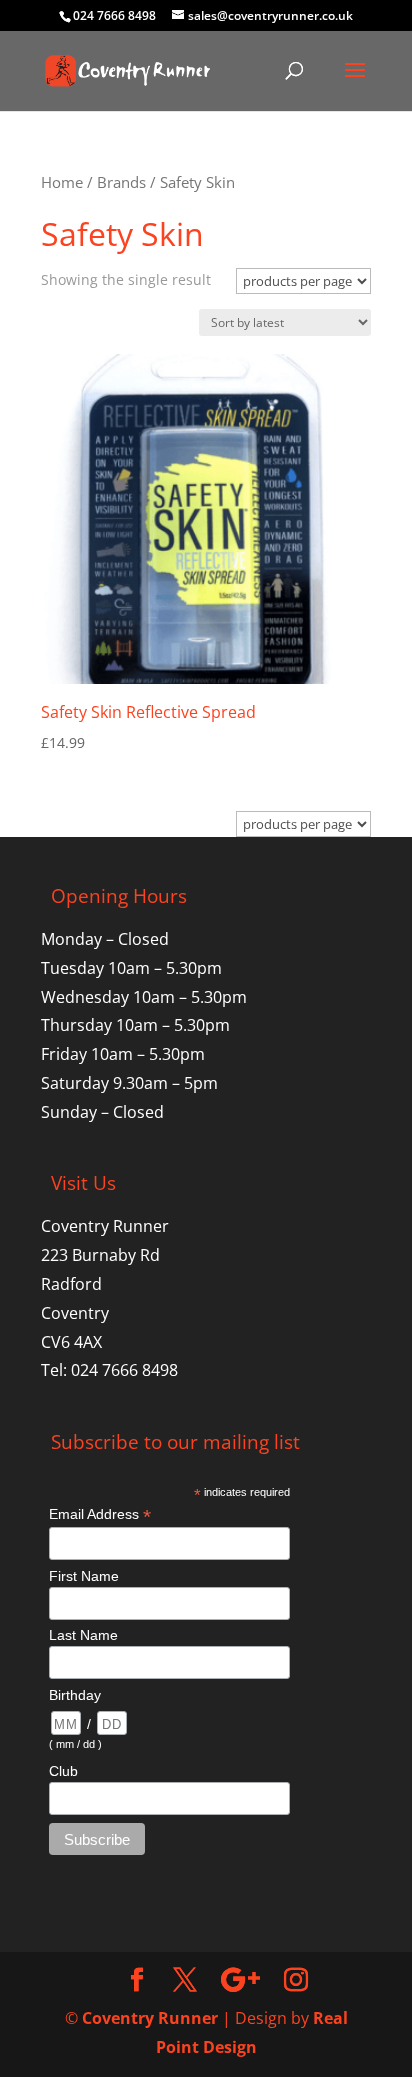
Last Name (83, 1635)
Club (63, 1771)
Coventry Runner (150, 2018)
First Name (84, 1576)
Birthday (75, 1695)
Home (62, 182)
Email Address (100, 1514)
